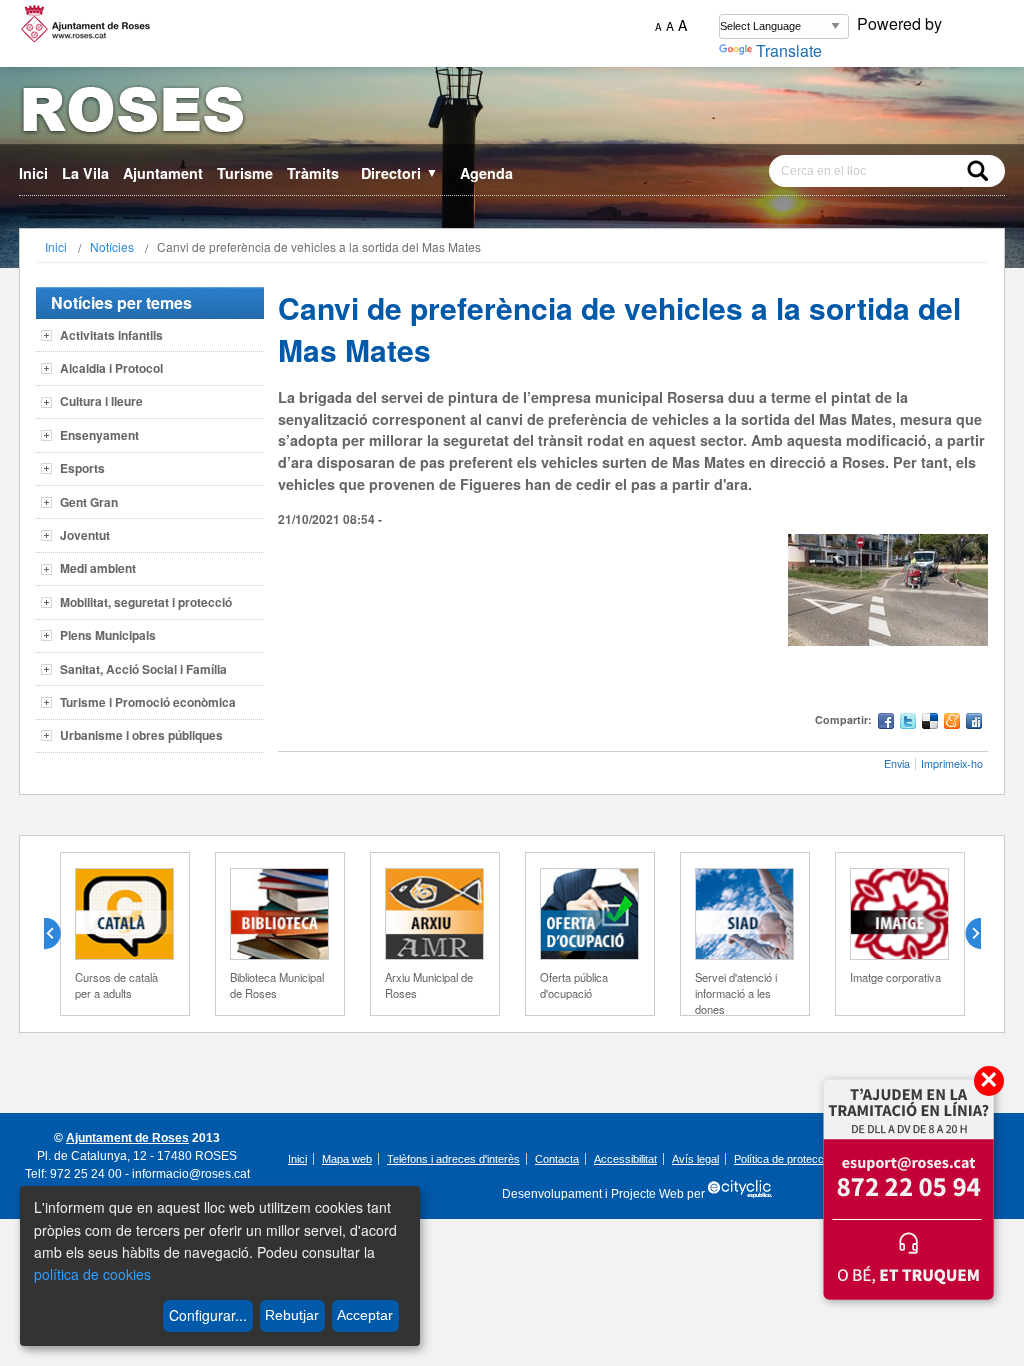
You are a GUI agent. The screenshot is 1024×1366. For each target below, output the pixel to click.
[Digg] (974, 723)
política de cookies (92, 1274)
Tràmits (313, 173)
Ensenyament (99, 435)
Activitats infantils (111, 335)
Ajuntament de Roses (127, 1138)
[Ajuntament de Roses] (512, 113)
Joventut (85, 535)
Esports (82, 468)
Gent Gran (89, 502)
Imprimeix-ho (952, 763)
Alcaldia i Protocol (111, 368)
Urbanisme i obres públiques (141, 735)
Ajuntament (163, 173)
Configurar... (208, 1315)
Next (965, 934)
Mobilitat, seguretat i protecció (146, 602)
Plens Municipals (108, 635)
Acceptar (365, 1315)
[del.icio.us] (930, 723)
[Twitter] (908, 723)
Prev (60, 934)
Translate (789, 50)
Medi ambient (98, 568)
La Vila (85, 173)
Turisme (245, 173)
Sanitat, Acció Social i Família (143, 669)
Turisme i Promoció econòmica (148, 702)
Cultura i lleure (101, 401)
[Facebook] (886, 723)
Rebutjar (292, 1315)
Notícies (112, 246)
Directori (399, 173)
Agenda (486, 173)
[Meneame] (952, 723)
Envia (897, 763)
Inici (33, 173)
